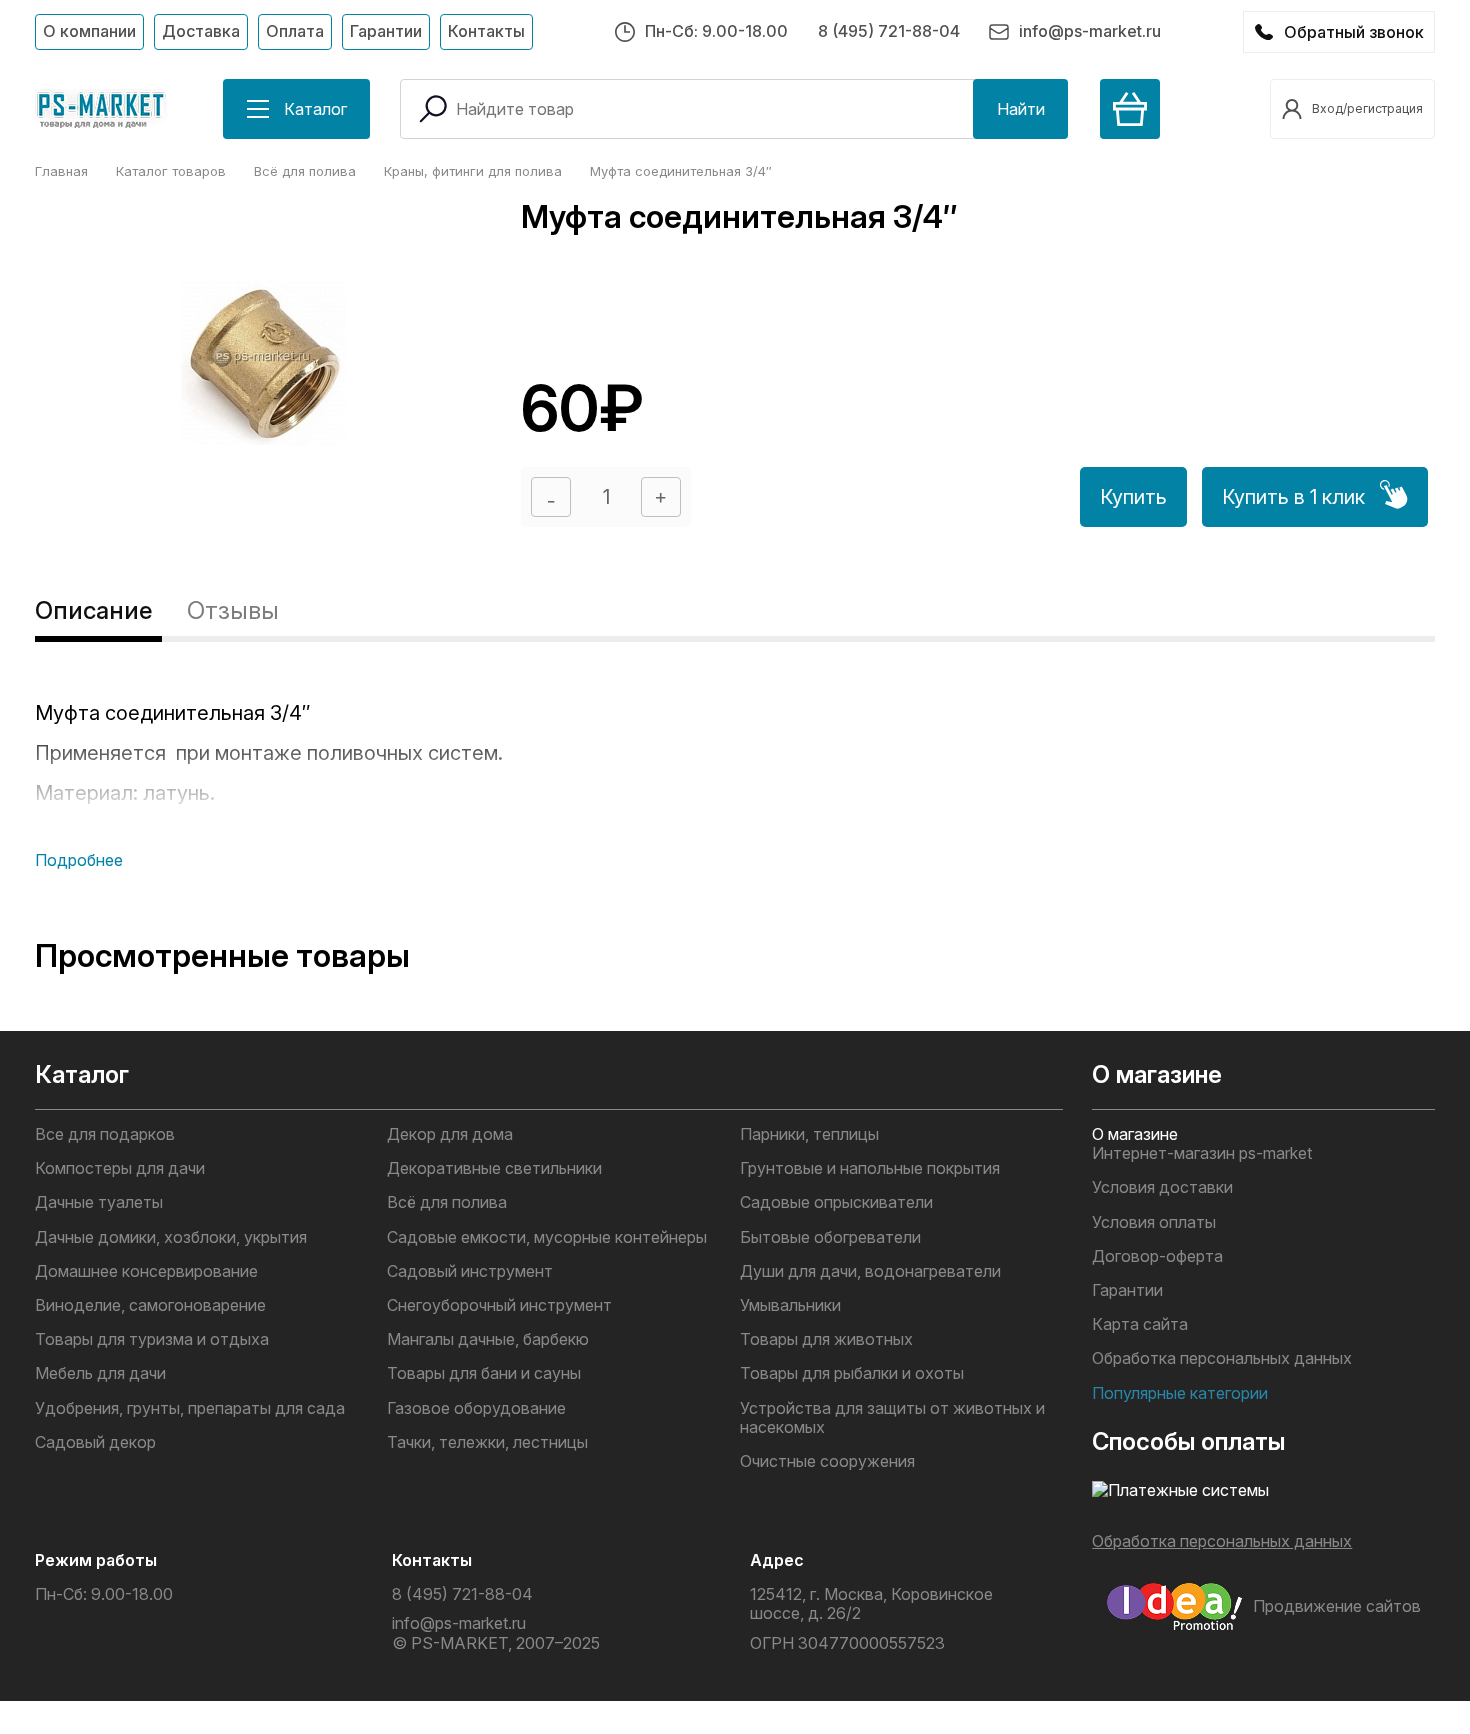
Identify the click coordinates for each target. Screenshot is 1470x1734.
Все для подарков (105, 1134)
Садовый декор (95, 1442)
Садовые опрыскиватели (836, 1202)
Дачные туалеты (99, 1202)
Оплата (295, 31)
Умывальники (790, 1305)
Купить (1133, 497)
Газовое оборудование (476, 1408)
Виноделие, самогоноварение (150, 1305)
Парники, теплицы (809, 1134)
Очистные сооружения (827, 1461)
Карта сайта (1140, 1324)
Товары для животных (826, 1339)
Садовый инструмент (470, 1271)
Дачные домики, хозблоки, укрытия (171, 1237)
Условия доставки (1162, 1187)
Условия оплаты (1154, 1222)
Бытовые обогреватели (830, 1237)
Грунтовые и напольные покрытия (870, 1168)
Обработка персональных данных (1222, 1358)
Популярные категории (1180, 1393)
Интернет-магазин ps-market (1202, 1153)
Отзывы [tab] (233, 610)
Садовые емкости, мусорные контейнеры (547, 1237)
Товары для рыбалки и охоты (852, 1373)
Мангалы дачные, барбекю (488, 1339)
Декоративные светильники (494, 1168)
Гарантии (386, 31)
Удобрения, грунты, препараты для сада (190, 1408)
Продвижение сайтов (1337, 1606)
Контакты (486, 31)
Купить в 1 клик (1293, 497)
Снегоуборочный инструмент (499, 1305)
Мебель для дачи (100, 1373)
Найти (1021, 109)
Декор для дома (450, 1134)
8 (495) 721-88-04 (889, 31)
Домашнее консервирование (146, 1271)
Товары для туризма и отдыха (152, 1339)
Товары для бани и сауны (484, 1373)
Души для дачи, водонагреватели (870, 1271)
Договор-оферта (1157, 1256)
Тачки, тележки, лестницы (487, 1442)
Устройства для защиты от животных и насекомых (892, 1418)
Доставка (201, 31)
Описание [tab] (93, 610)
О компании (89, 31)
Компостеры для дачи (120, 1168)
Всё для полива (447, 1202)
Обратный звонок (1354, 32)
